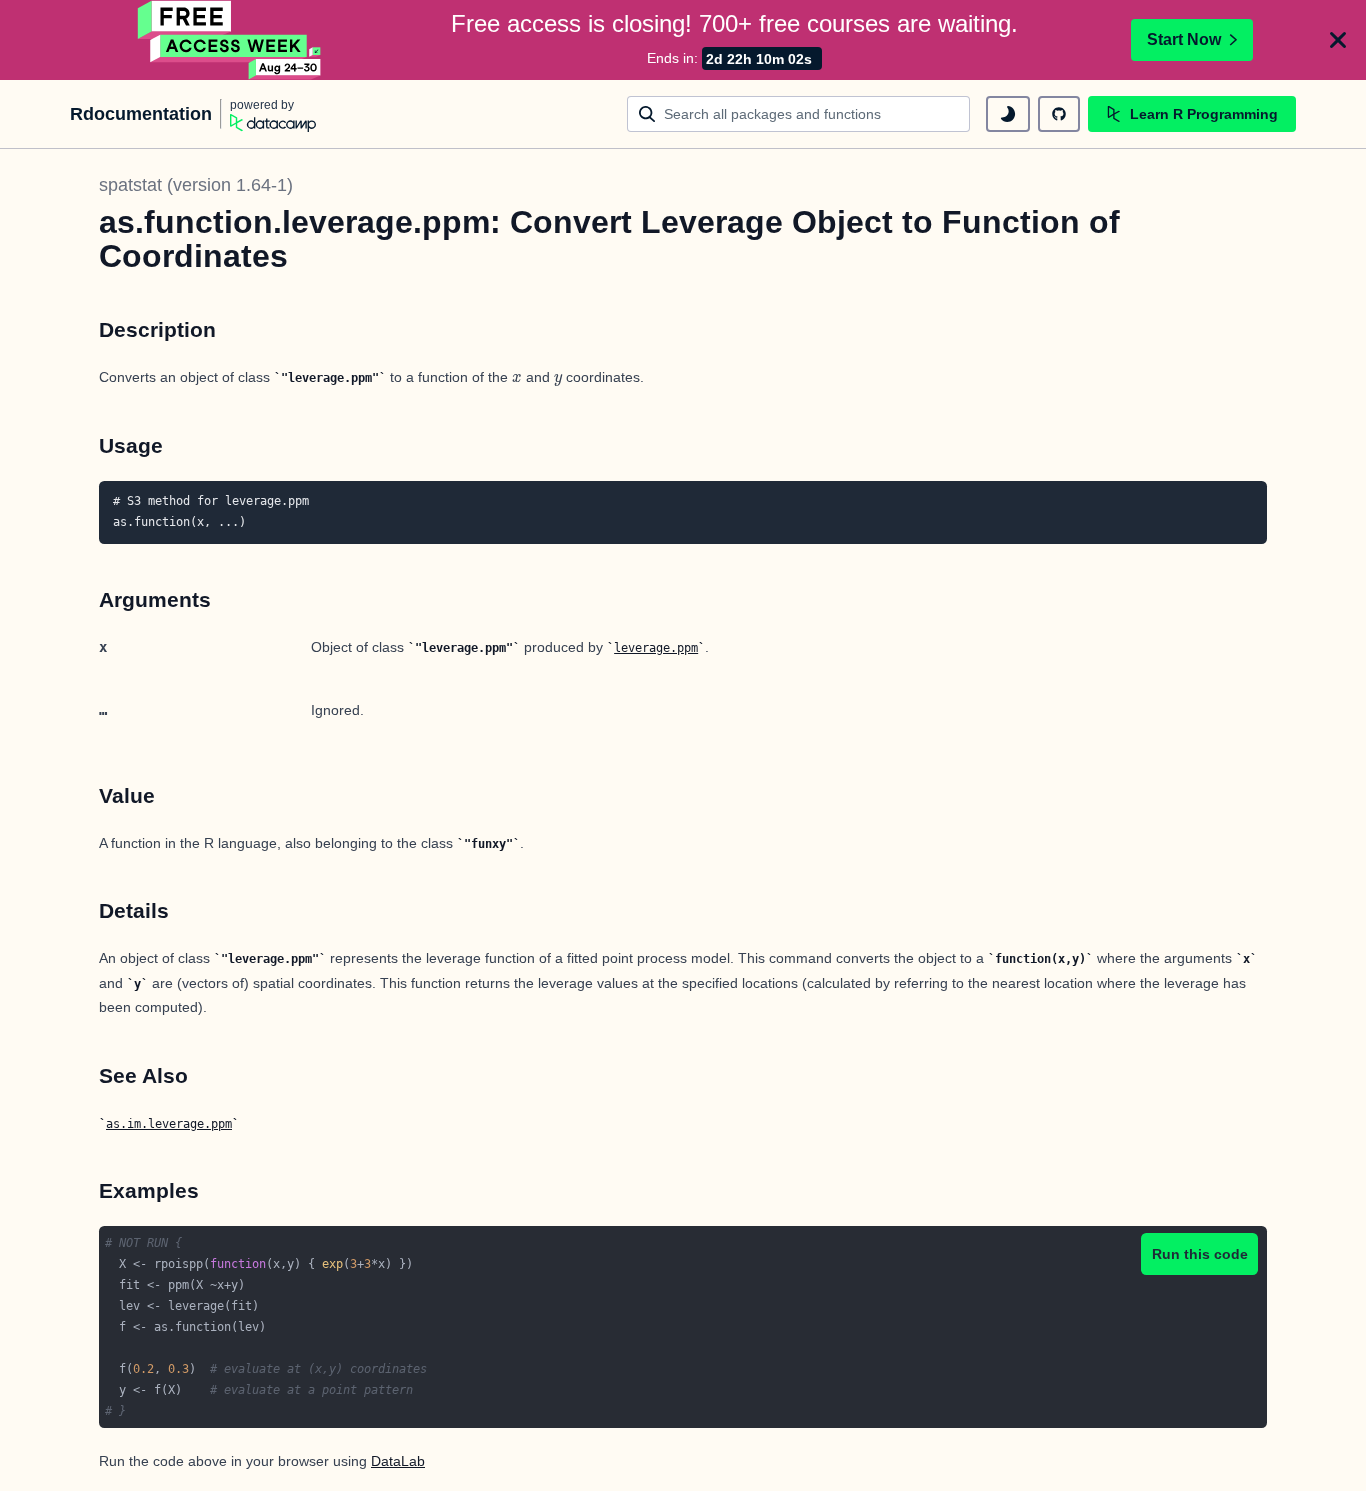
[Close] (1338, 40)
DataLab (398, 1461)
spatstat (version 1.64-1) (196, 185)
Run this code (1200, 1254)
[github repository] (1059, 114)
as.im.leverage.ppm (169, 1124)
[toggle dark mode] (1008, 114)
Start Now (1184, 39)
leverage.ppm (656, 648)
